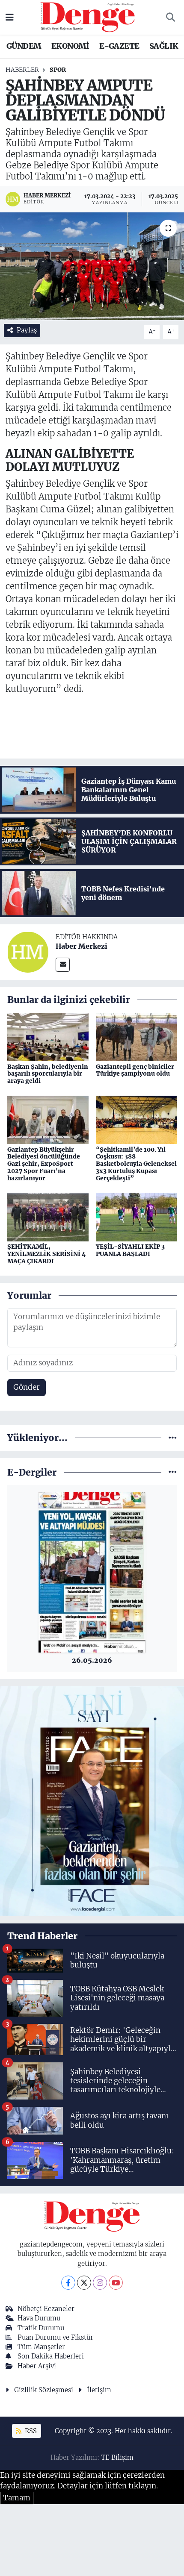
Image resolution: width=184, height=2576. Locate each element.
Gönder (27, 1387)
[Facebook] (68, 2283)
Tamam (17, 2498)
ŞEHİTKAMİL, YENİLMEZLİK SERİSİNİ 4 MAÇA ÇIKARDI (46, 1254)
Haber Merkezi (82, 946)
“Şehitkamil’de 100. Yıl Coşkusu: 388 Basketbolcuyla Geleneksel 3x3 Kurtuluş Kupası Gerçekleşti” (136, 1164)
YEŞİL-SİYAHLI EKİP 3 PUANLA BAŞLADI (130, 1250)
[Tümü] (173, 1438)
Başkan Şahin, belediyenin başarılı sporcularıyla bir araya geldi (48, 1074)
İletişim (99, 2390)
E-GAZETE (119, 46)
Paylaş (27, 330)
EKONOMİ (70, 46)
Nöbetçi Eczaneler (46, 2309)
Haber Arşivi (37, 2366)
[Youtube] (116, 2283)
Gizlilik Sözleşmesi (44, 2390)
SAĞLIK (164, 46)
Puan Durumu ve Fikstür (55, 2337)
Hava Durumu (39, 2318)
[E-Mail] (63, 965)
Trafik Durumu (41, 2328)
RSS (30, 2431)
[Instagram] (100, 2283)
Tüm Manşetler (41, 2347)
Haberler (22, 70)
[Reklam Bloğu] (92, 1800)
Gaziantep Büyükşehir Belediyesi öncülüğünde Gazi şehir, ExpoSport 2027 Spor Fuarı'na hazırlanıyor (44, 1164)
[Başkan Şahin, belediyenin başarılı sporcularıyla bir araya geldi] (48, 1036)
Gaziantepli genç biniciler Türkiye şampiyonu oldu (135, 1070)
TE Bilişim (117, 2457)
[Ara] (170, 18)
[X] (84, 2283)
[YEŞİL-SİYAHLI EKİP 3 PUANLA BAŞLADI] (137, 1217)
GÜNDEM (24, 46)
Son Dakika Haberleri (51, 2356)
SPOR (58, 70)
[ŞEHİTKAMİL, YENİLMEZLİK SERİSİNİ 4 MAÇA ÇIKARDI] (48, 1217)
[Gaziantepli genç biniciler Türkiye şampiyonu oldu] (137, 1036)
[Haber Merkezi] (28, 952)
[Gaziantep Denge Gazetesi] (88, 17)
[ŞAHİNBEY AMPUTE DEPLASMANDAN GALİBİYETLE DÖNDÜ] (92, 266)
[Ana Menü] (10, 17)
